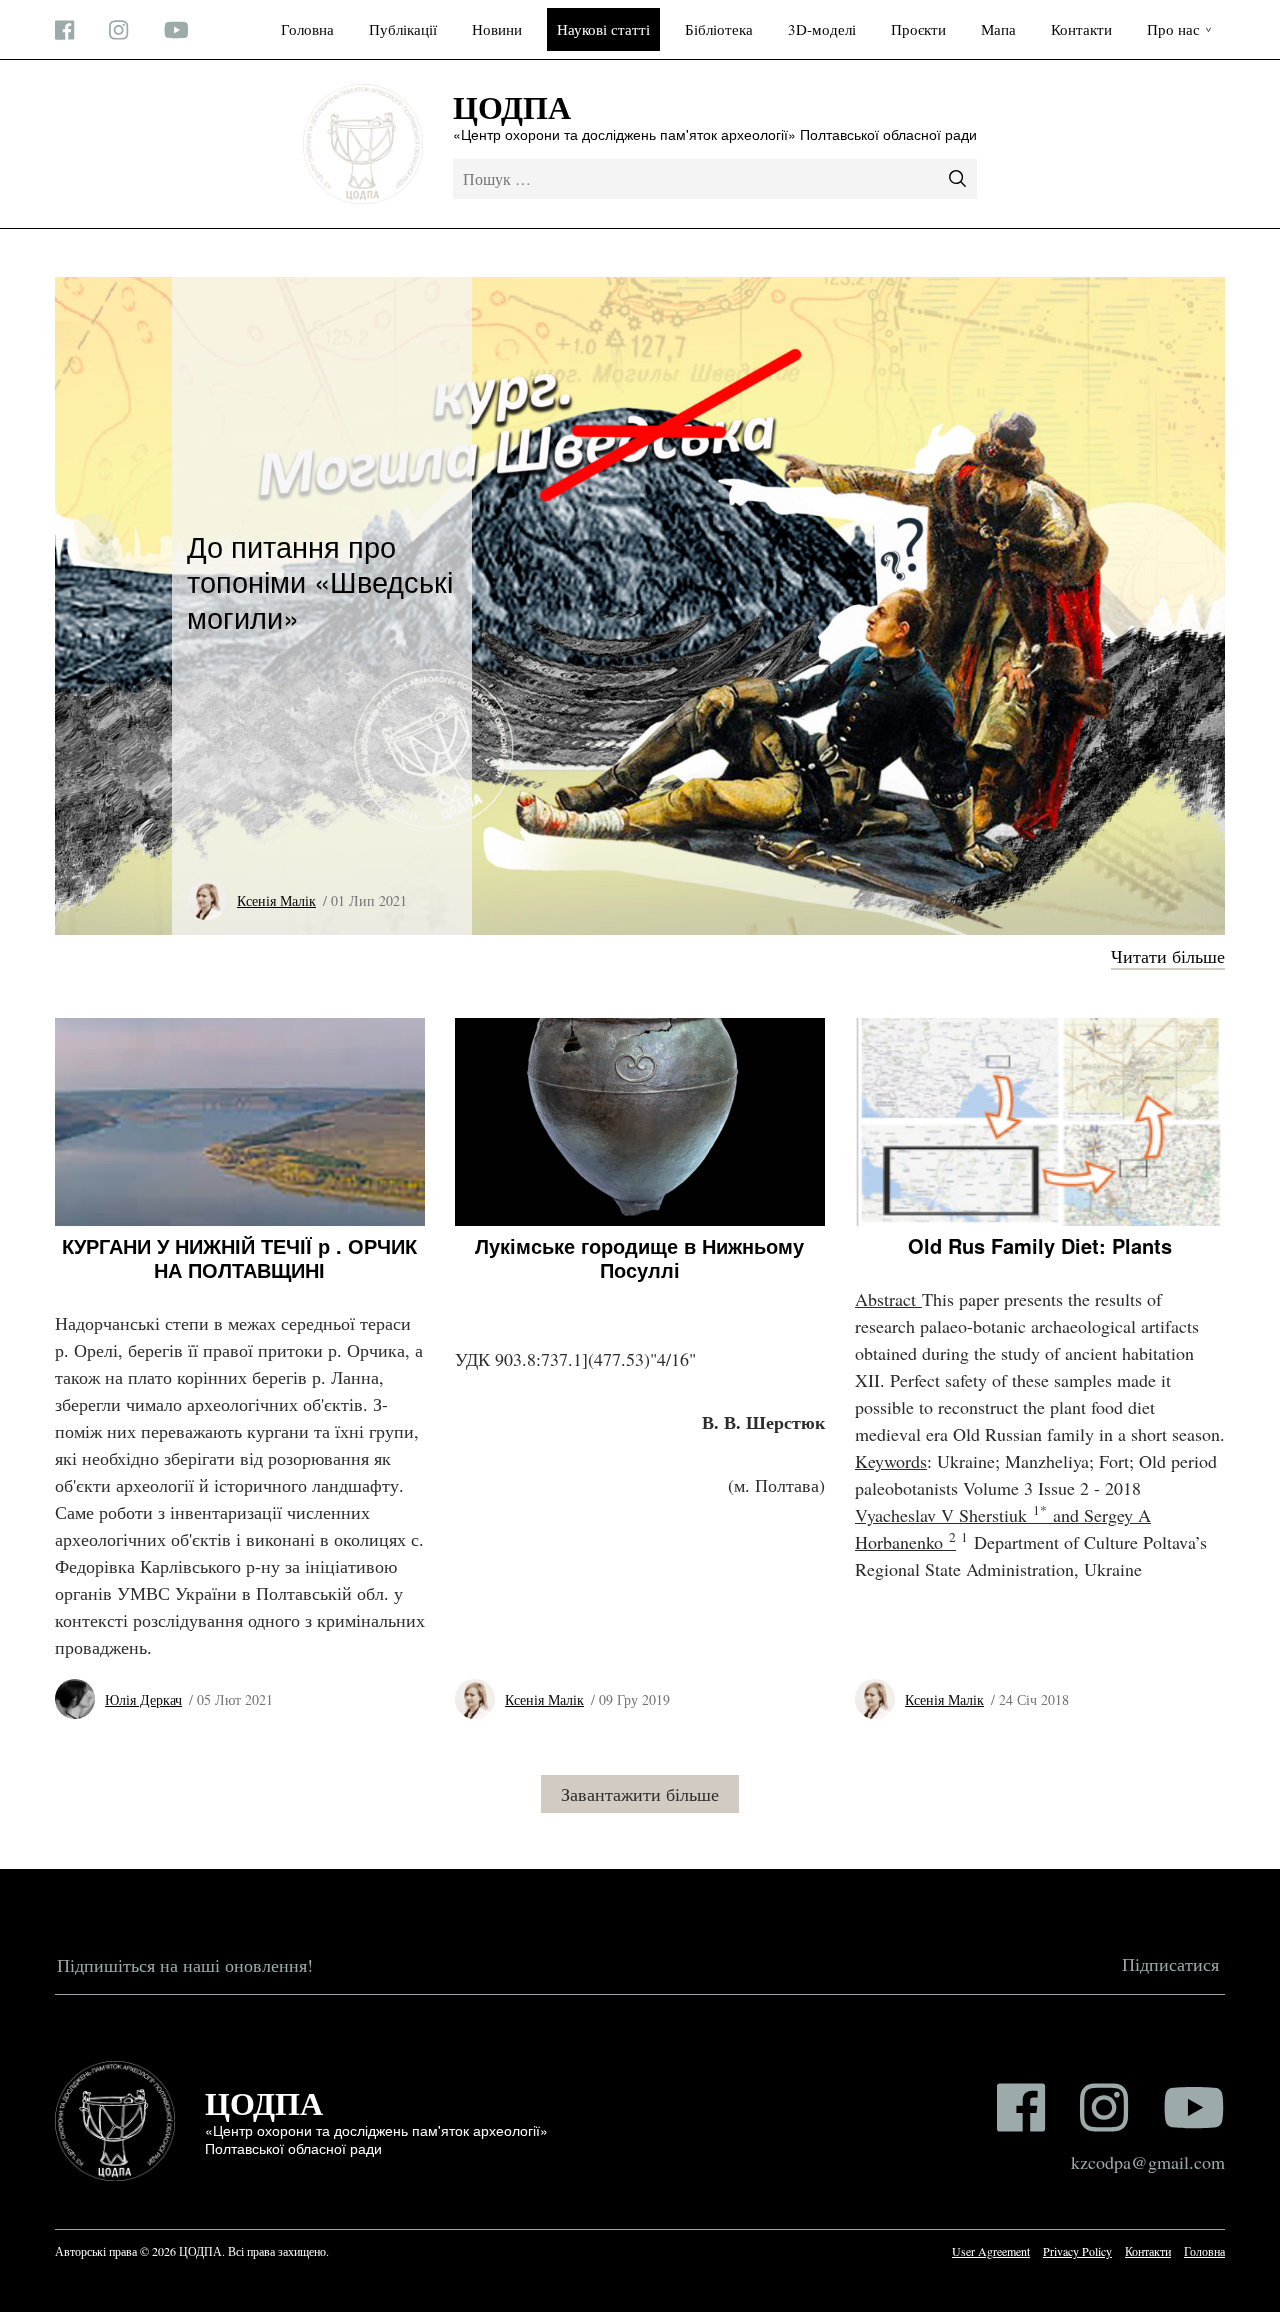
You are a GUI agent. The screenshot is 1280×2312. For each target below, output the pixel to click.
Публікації (403, 29)
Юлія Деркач (143, 1699)
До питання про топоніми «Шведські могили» (320, 580)
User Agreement (991, 2251)
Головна (307, 29)
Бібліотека (719, 29)
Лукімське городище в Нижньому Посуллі (639, 1257)
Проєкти (918, 29)
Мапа (998, 29)
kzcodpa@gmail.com (1148, 2162)
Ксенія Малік (276, 900)
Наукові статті (603, 29)
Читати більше (1168, 956)
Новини (497, 29)
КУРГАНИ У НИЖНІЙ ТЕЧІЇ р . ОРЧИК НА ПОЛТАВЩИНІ (239, 1257)
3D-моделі (822, 29)
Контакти (1081, 29)
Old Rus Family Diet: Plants (1040, 1245)
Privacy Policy (1077, 2251)
